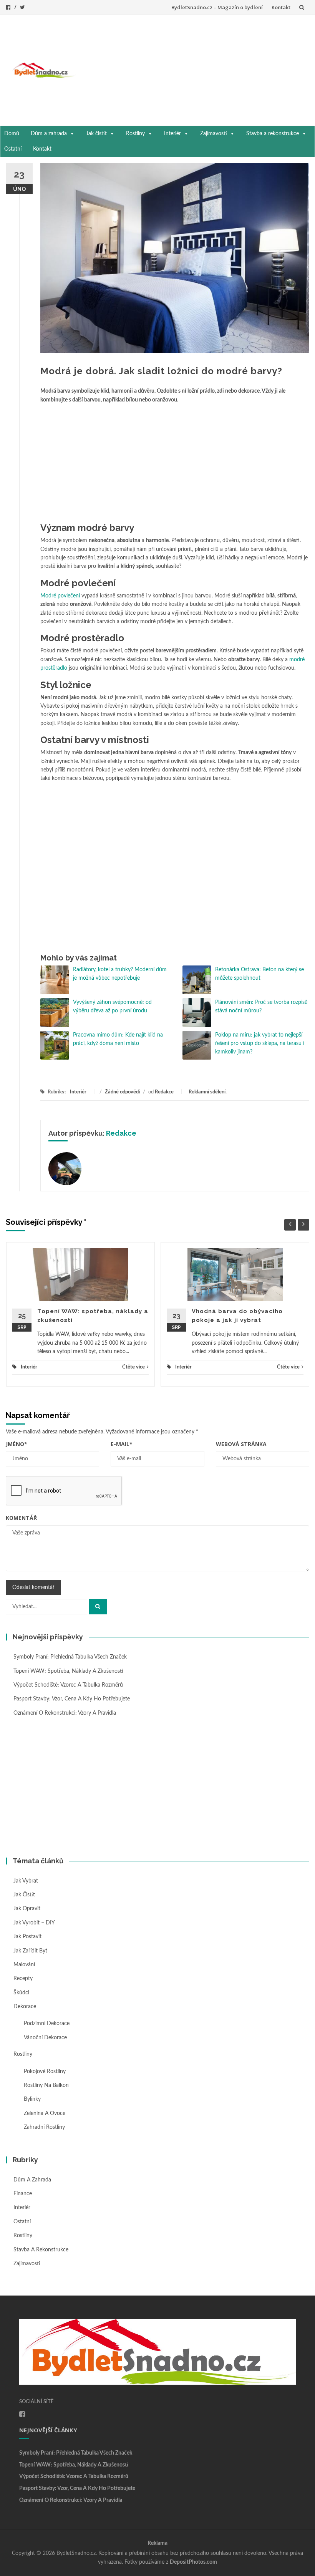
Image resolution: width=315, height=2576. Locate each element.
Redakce (164, 1092)
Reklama (157, 2543)
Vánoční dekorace (45, 2038)
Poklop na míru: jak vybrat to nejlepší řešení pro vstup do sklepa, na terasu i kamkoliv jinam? (260, 1044)
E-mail (122, 1444)
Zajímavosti (214, 134)
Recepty (23, 1979)
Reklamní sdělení (207, 1092)
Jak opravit (27, 1909)
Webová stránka (241, 1444)
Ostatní (13, 149)
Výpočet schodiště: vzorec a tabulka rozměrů (68, 1685)
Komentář (21, 1518)
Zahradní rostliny (44, 2127)
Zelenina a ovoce (45, 2113)
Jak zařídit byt (30, 1951)
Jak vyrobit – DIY (34, 1923)
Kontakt (281, 7)
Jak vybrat (26, 1881)
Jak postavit (27, 1937)
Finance (23, 2194)
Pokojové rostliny (45, 2072)
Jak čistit (96, 134)
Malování (24, 1965)
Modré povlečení (60, 596)
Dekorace (25, 2007)
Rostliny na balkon (46, 2085)
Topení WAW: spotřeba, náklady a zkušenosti (68, 1671)
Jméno (17, 1444)
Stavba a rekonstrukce (273, 134)
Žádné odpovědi (122, 1092)
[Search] (98, 1607)
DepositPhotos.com (193, 2562)
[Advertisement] (195, 69)
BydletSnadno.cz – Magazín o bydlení (217, 7)
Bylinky (32, 2099)
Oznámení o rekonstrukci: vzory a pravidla (65, 1713)
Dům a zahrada (49, 134)
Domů (12, 134)
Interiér (172, 134)
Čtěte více (133, 1367)
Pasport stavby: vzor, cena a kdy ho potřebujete (72, 1699)
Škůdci (21, 1993)
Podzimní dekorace (47, 2024)
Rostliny (135, 134)
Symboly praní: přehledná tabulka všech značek (70, 1657)
